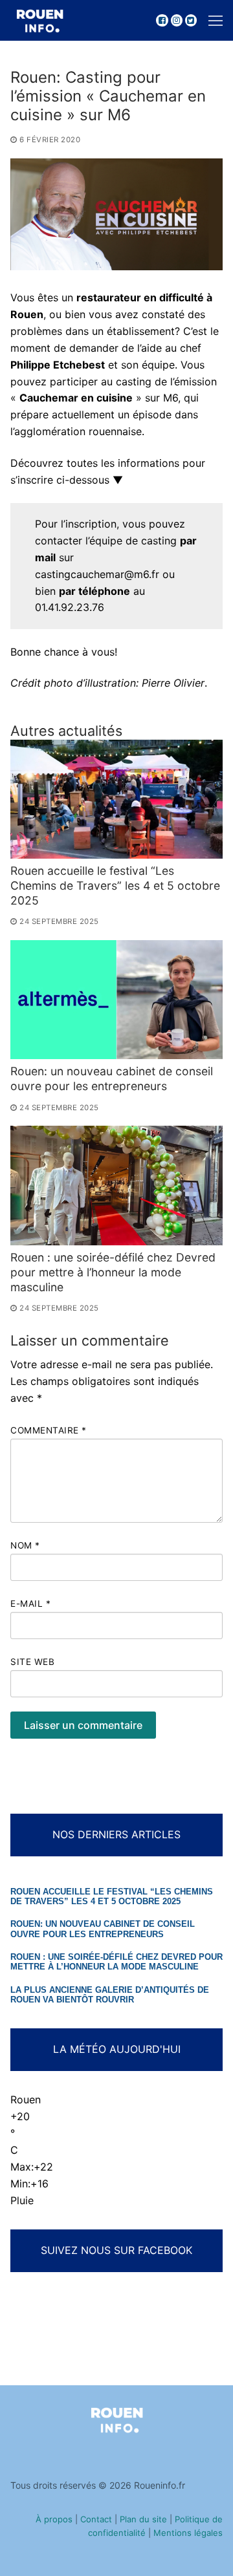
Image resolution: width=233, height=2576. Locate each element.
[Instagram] (177, 20)
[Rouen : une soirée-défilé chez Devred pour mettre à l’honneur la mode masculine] (116, 1186)
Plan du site (143, 2519)
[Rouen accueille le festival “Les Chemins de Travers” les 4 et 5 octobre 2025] (116, 799)
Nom (25, 1545)
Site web (32, 1662)
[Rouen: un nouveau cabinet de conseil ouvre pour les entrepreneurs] (116, 1000)
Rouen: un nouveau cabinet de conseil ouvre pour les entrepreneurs (112, 1079)
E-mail (30, 1604)
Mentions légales (188, 2533)
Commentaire (49, 1430)
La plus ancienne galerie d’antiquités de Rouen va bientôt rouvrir (110, 1995)
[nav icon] (216, 21)
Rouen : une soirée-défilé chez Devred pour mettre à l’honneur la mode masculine (113, 1272)
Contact (96, 2519)
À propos (54, 2519)
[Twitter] (191, 20)
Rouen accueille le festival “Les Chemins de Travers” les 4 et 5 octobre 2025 (115, 886)
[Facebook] (162, 20)
